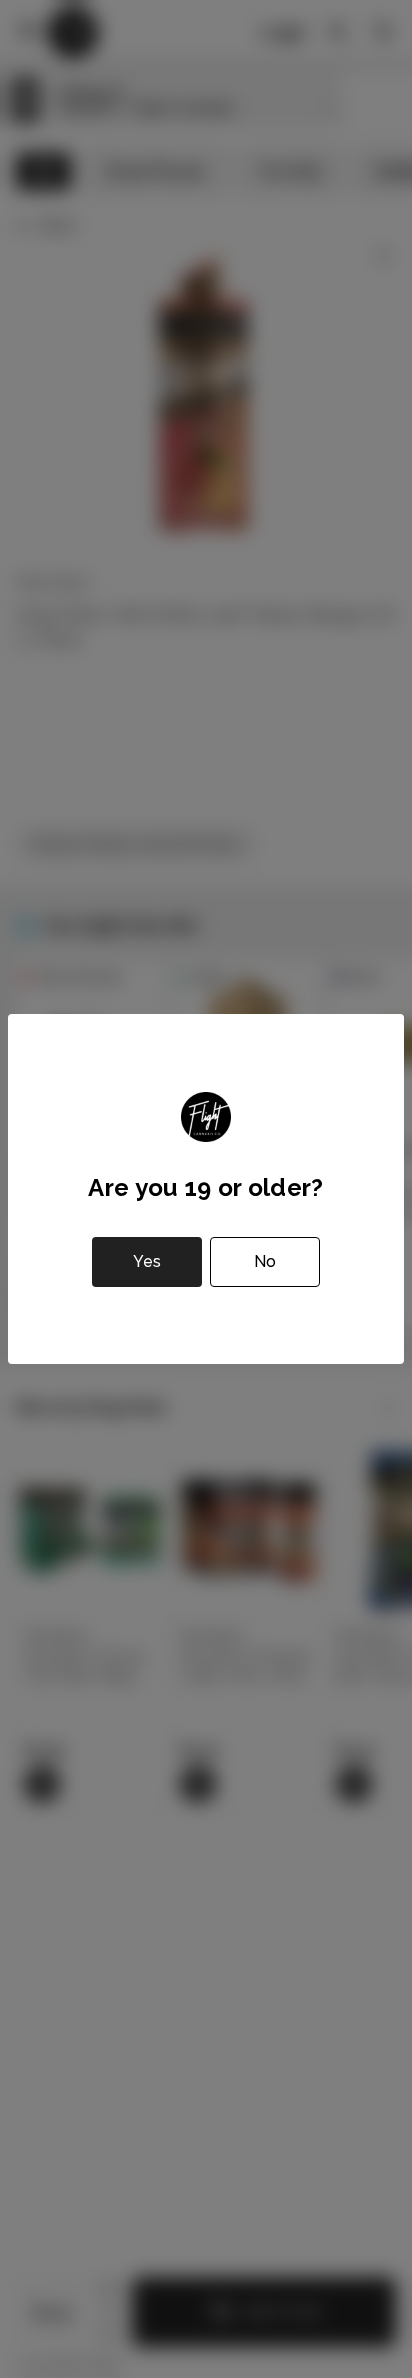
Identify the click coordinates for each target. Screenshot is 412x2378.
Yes (147, 1261)
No (265, 1261)
